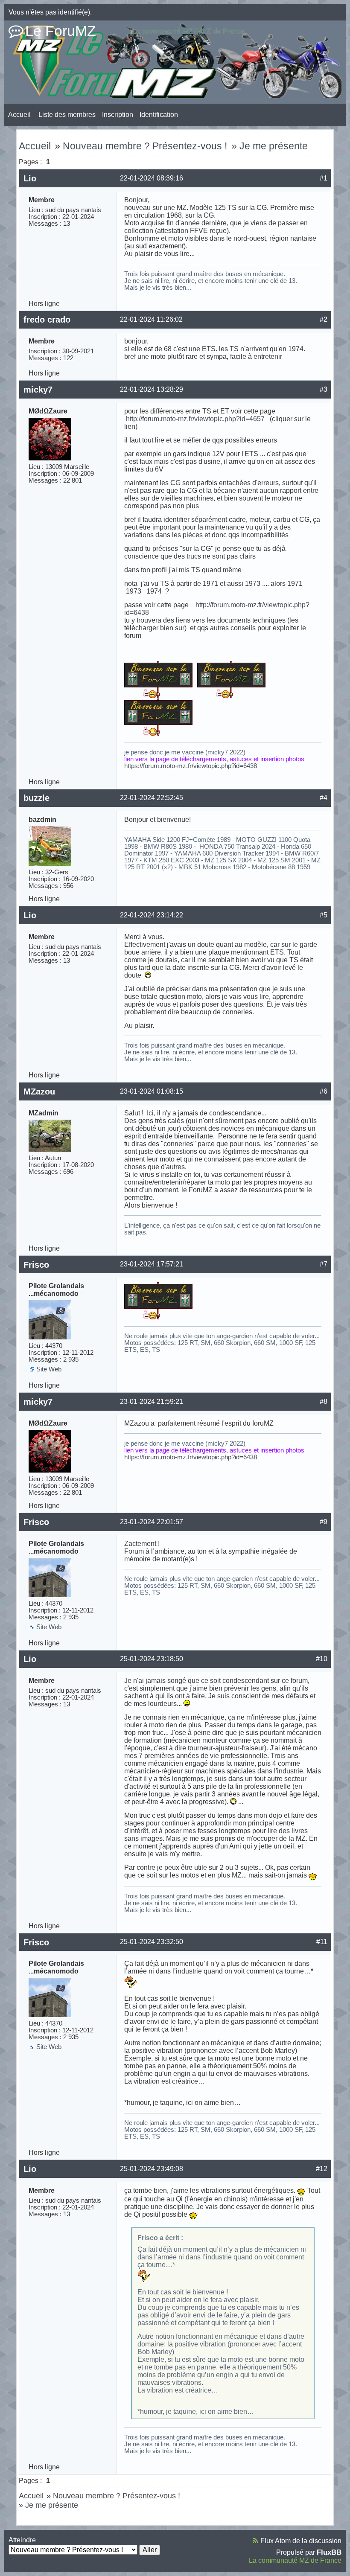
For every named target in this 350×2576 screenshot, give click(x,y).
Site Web (49, 1369)
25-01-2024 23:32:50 (152, 1942)
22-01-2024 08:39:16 (152, 178)
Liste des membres (67, 115)
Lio (30, 178)
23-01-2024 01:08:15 (152, 1091)
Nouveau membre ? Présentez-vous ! (145, 146)
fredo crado (47, 320)
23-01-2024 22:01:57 (152, 1522)
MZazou (39, 1092)
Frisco (36, 1265)
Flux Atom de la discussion (301, 2541)
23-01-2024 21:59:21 (152, 1402)
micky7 (38, 390)
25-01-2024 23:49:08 (152, 2169)
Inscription (118, 115)
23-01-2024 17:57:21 (152, 1264)
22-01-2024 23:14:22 (152, 915)
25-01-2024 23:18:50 (152, 1659)
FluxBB (329, 2552)
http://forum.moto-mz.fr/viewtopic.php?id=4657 (195, 419)
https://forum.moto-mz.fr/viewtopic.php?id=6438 (191, 766)
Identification (159, 115)
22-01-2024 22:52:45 (152, 798)
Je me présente (274, 146)
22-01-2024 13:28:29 (152, 389)
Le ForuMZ (61, 31)
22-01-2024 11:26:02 (151, 319)
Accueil (19, 115)
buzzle (36, 798)
